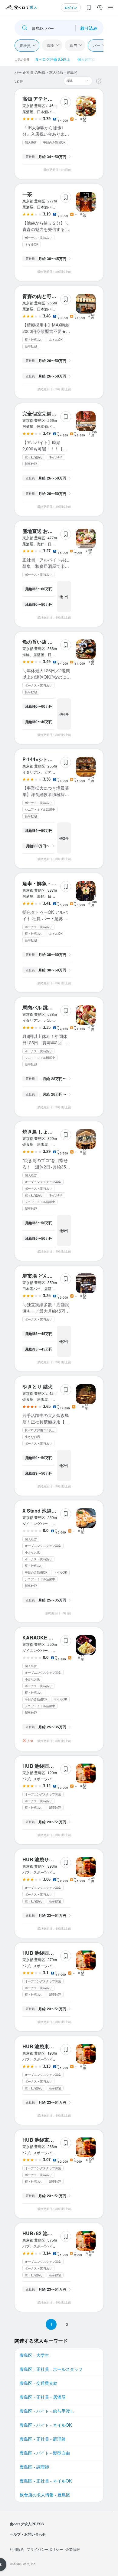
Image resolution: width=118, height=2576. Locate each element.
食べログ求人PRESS (27, 2524)
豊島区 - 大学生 (34, 2355)
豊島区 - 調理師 (34, 2467)
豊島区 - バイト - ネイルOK (46, 2425)
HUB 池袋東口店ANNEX (49, 2140)
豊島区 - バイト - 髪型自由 (45, 2453)
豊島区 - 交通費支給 (39, 2383)
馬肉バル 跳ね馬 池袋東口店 (53, 1007)
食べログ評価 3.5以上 (53, 59)
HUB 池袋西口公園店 (45, 1766)
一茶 (27, 194)
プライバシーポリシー (45, 2549)
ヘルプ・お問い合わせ (28, 2534)
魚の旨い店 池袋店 (42, 642)
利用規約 (17, 2549)
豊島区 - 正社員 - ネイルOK (46, 2481)
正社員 (25, 45)
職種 (50, 45)
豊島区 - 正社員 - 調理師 (43, 2439)
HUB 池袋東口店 (41, 2046)
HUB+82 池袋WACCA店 (49, 2233)
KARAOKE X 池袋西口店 (50, 1637)
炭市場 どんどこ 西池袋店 (50, 1276)
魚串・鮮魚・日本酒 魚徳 (50, 883)
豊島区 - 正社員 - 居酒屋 (43, 2397)
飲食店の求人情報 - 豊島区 (45, 2495)
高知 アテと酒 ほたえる (48, 99)
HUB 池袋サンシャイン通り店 (55, 1859)
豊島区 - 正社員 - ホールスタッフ (51, 2369)
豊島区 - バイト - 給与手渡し (47, 2411)
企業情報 (73, 2549)
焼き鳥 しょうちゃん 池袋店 (53, 1132)
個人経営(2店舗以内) (94, 59)
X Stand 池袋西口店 (44, 1511)
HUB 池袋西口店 (41, 1953)
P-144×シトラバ (40, 759)
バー (97, 45)
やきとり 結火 (38, 1386)
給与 (73, 45)
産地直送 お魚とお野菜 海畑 (53, 531)
